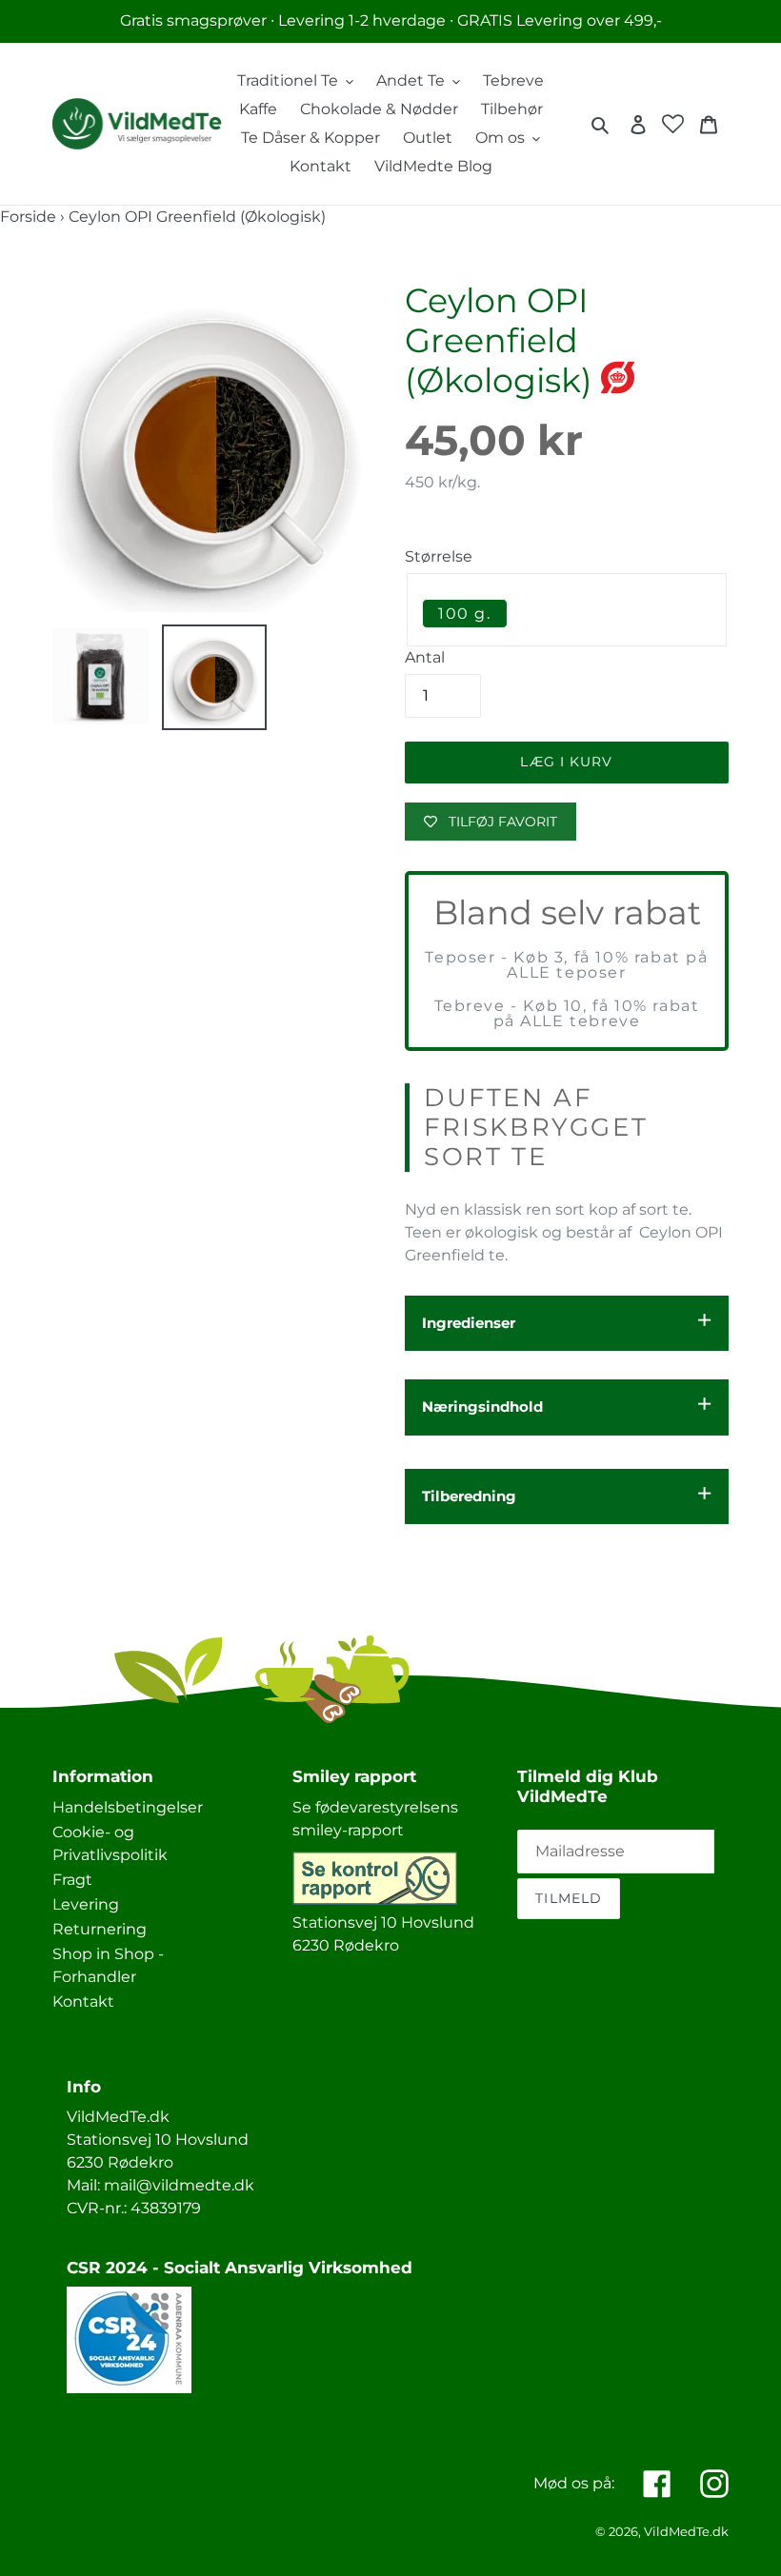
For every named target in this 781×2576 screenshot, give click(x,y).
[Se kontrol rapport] (375, 1900)
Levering (86, 1904)
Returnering (100, 1929)
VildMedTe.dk (686, 2531)
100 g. (465, 614)
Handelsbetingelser (128, 1807)
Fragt (72, 1880)
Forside (28, 217)
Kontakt (83, 2001)
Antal (425, 657)
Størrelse (439, 556)
